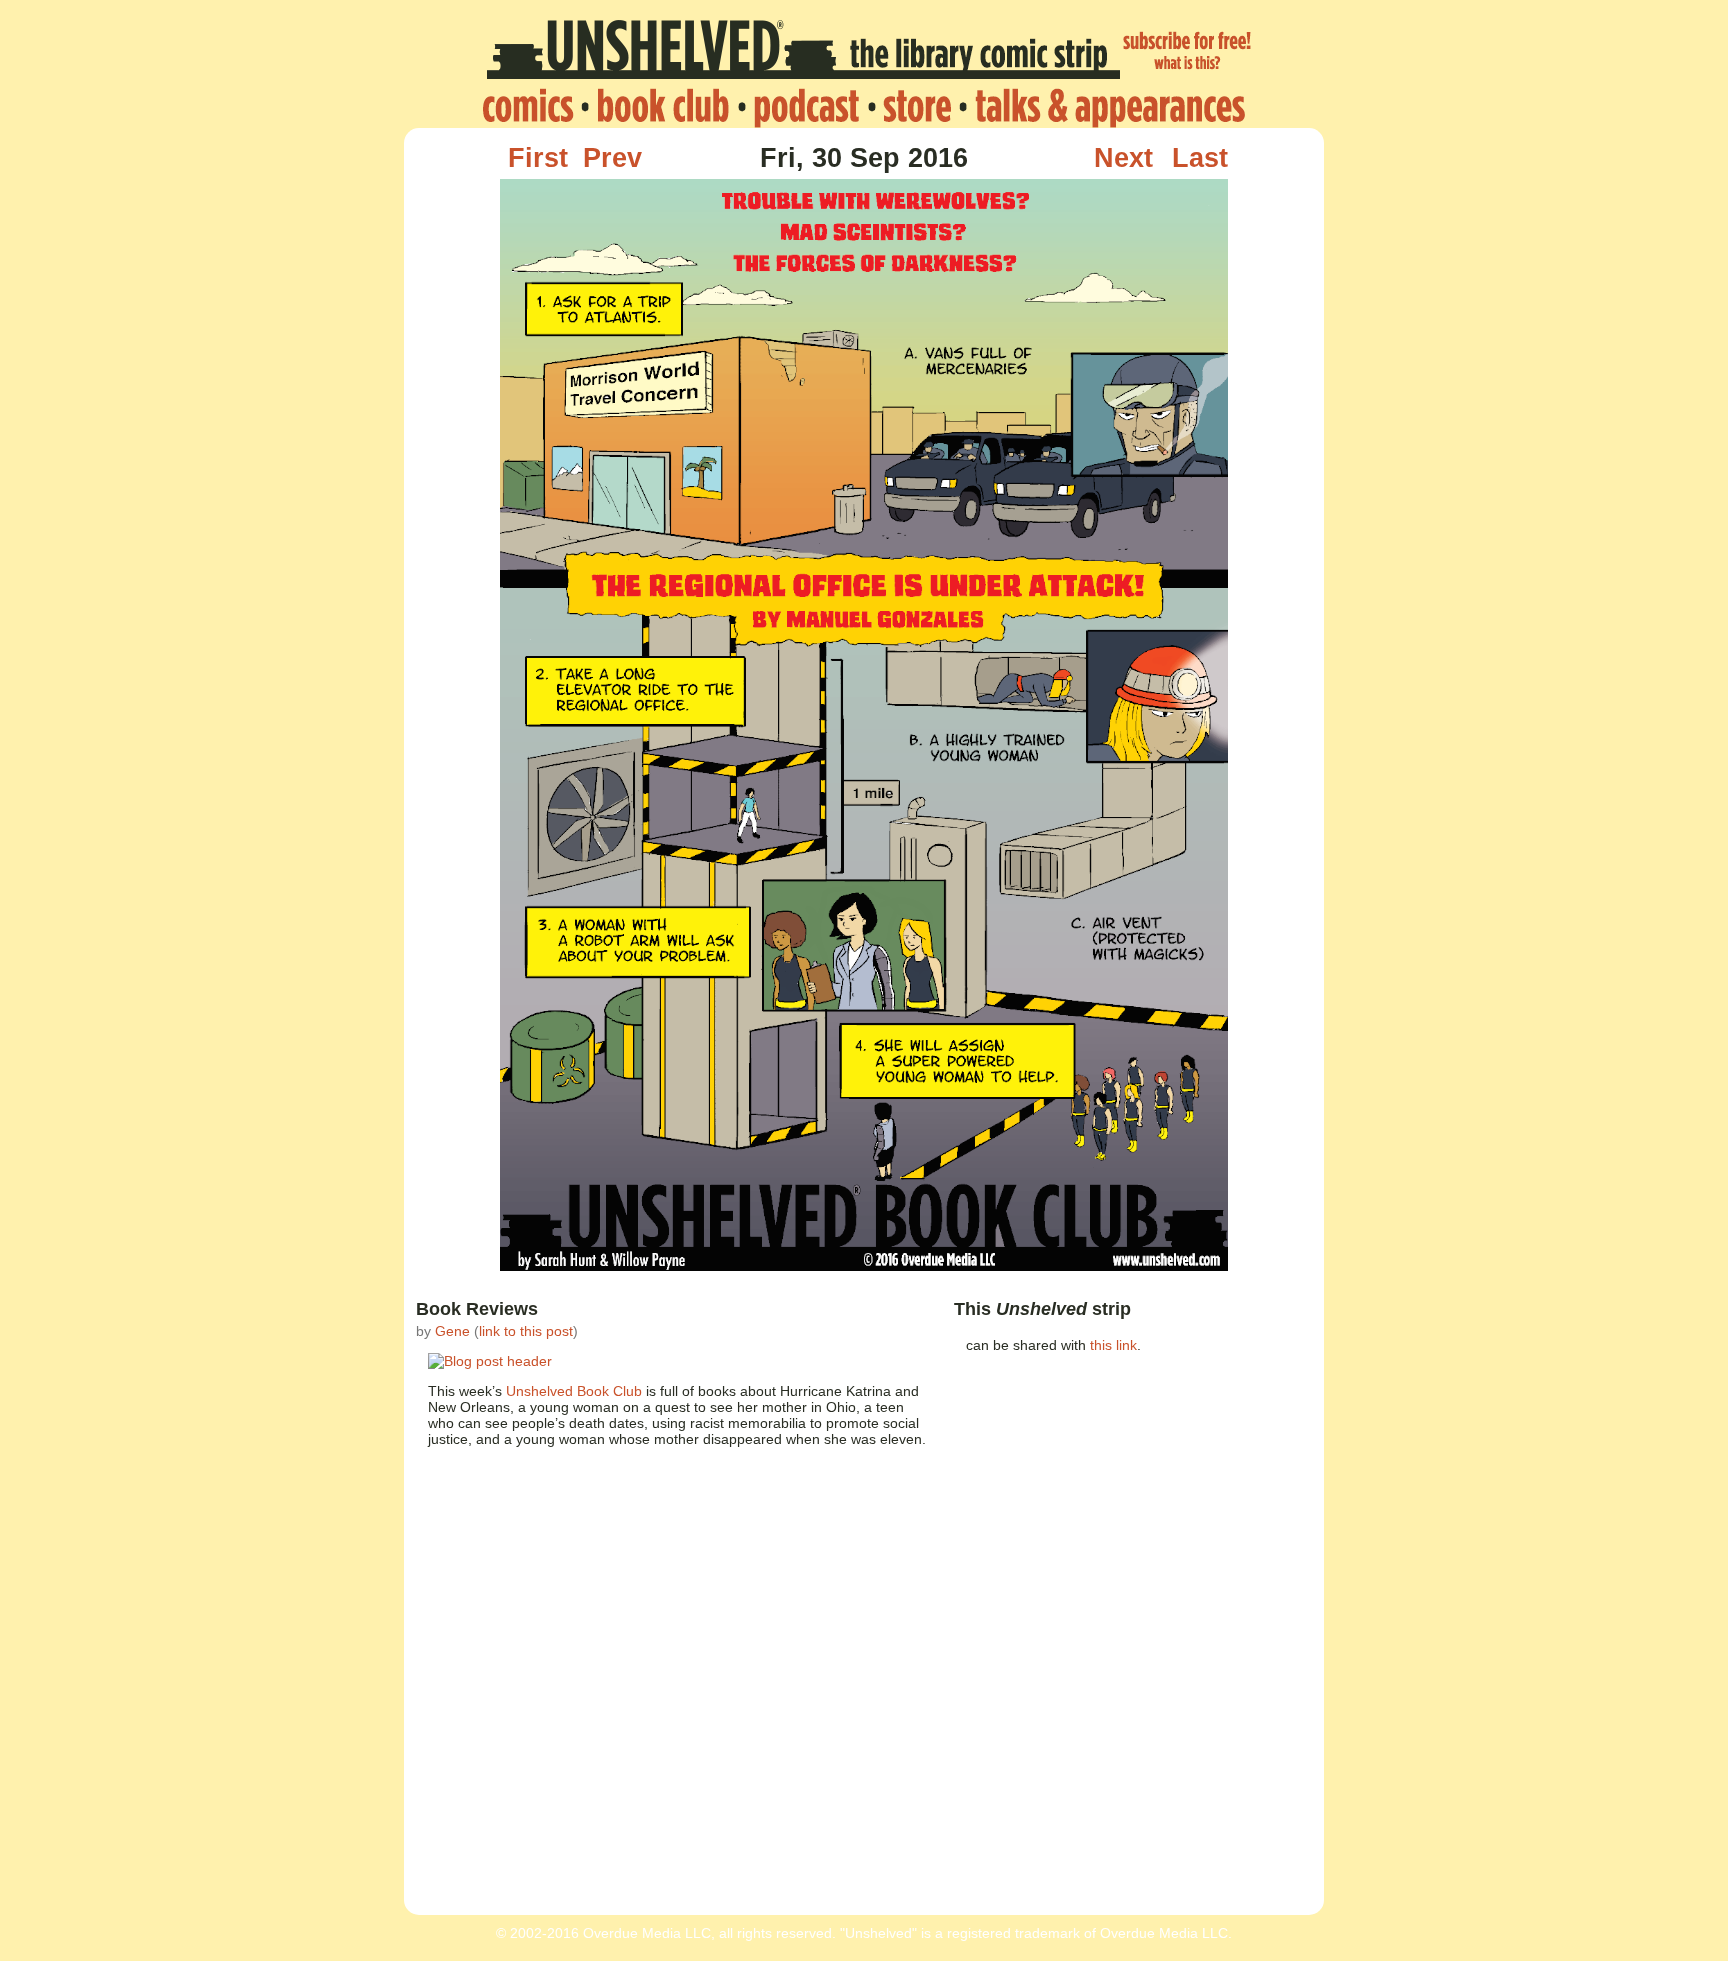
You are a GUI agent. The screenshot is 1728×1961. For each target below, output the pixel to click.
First (538, 158)
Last (1200, 158)
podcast (806, 107)
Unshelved (803, 53)
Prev (612, 158)
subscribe (1188, 53)
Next (1123, 158)
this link (1113, 1345)
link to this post (526, 1331)
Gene (452, 1331)
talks (1104, 107)
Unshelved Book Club (574, 1391)
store (917, 107)
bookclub (663, 107)
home (533, 107)
